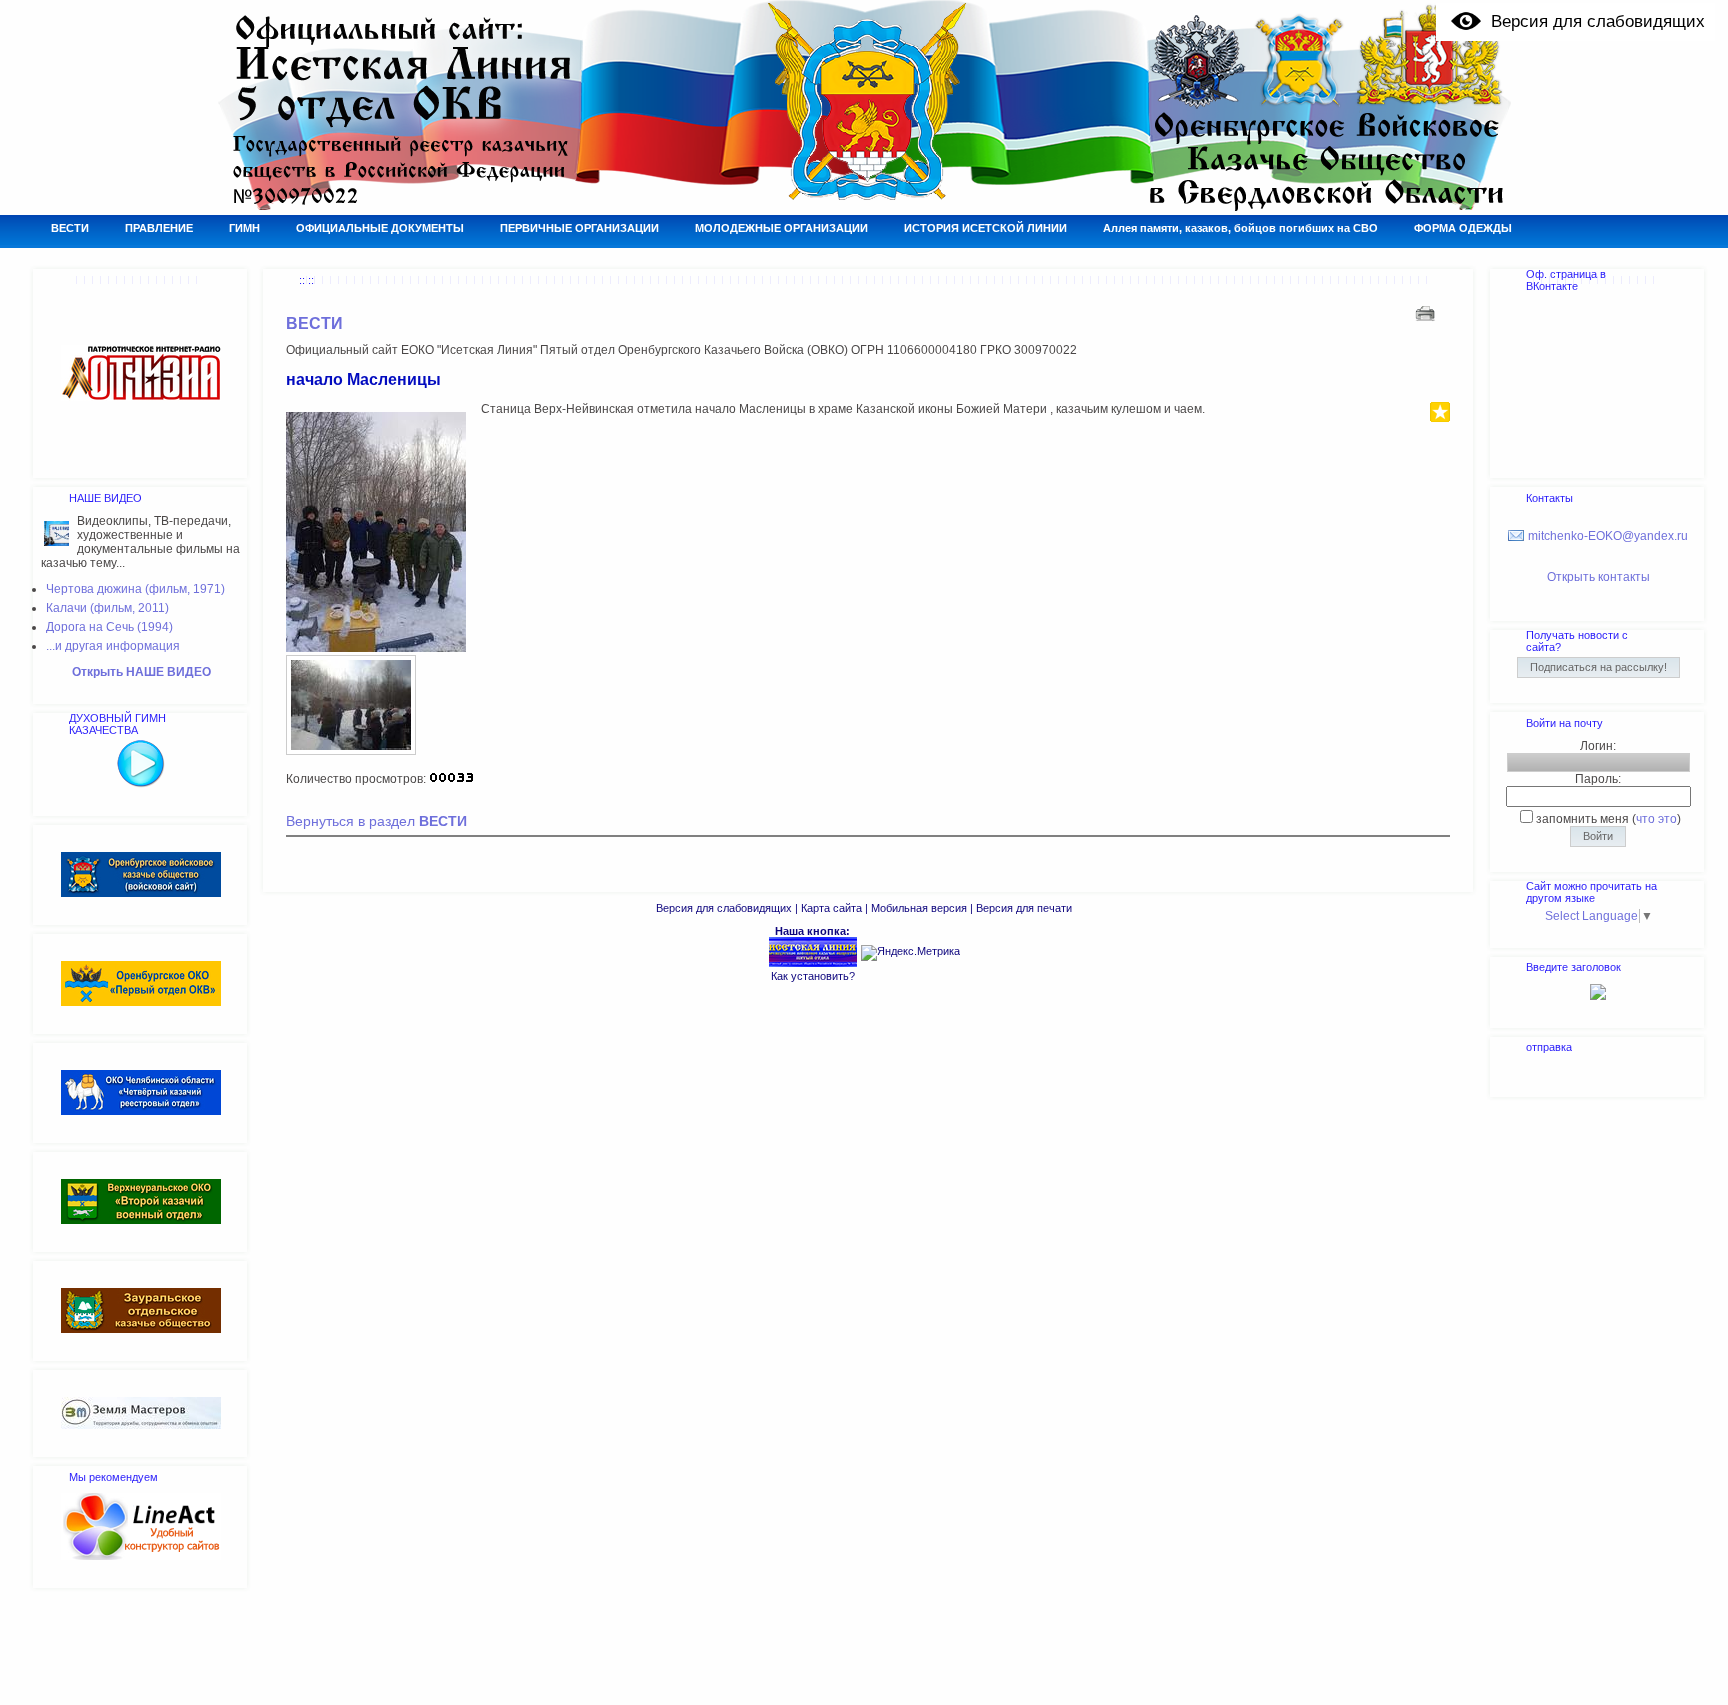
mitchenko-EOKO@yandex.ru (1608, 536)
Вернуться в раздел (376, 821)
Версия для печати (1024, 908)
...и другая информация (113, 646)
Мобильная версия (919, 908)
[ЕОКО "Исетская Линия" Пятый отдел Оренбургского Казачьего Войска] (813, 964)
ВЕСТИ (314, 323)
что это (1656, 819)
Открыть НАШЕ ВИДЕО (141, 672)
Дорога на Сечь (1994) (109, 627)
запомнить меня (1582, 819)
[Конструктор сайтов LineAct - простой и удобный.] (141, 1556)
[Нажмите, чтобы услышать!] (141, 784)
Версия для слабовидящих (724, 908)
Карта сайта (831, 908)
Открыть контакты (1598, 577)
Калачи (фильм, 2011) (107, 608)
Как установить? (813, 976)
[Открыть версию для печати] (1427, 312)
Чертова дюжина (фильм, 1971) (135, 589)
